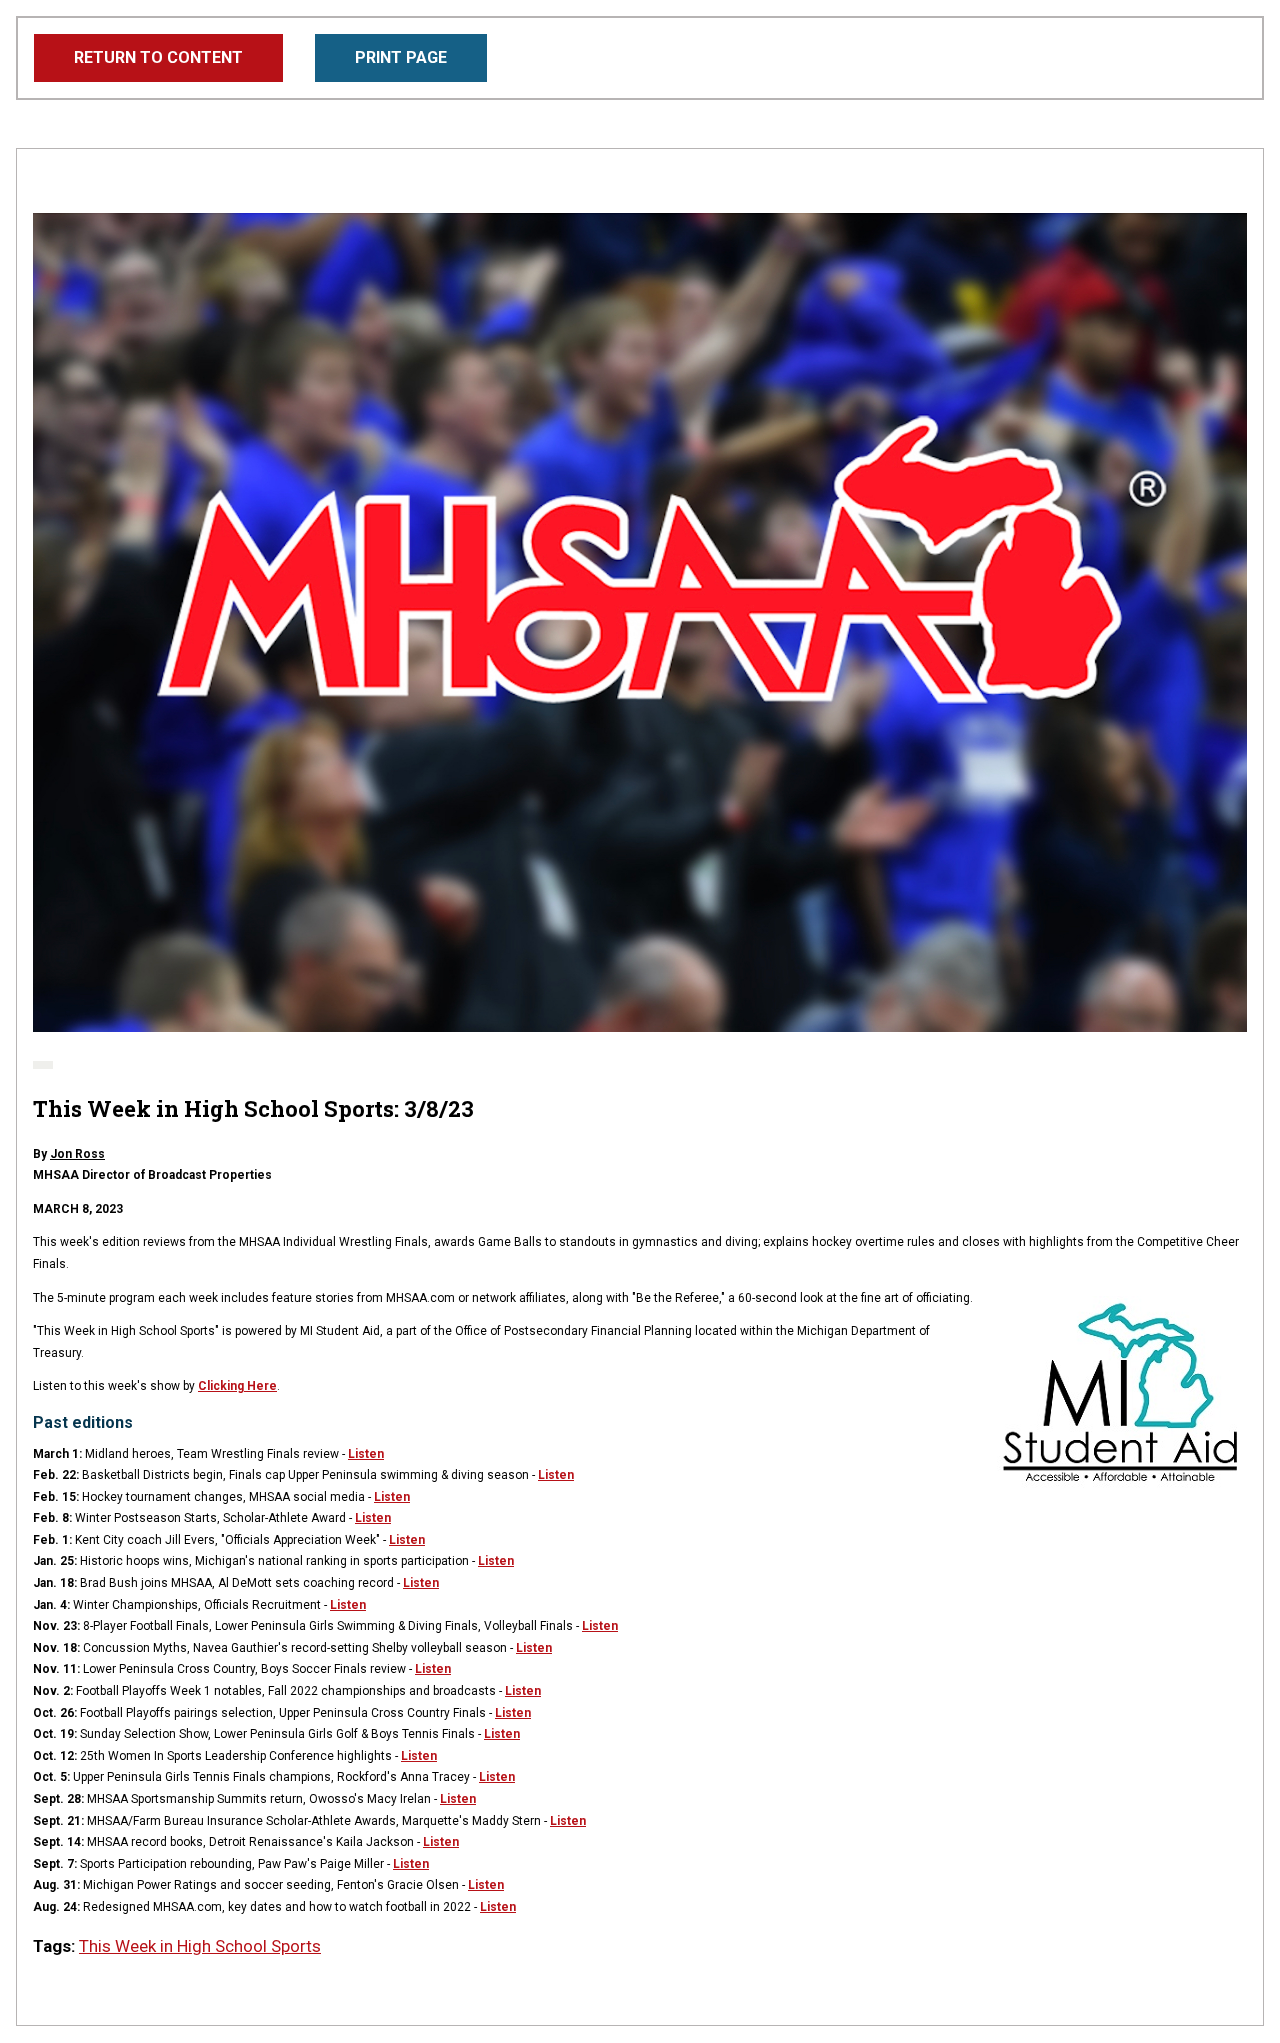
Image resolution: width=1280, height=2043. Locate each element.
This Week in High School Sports (200, 1946)
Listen (366, 1454)
